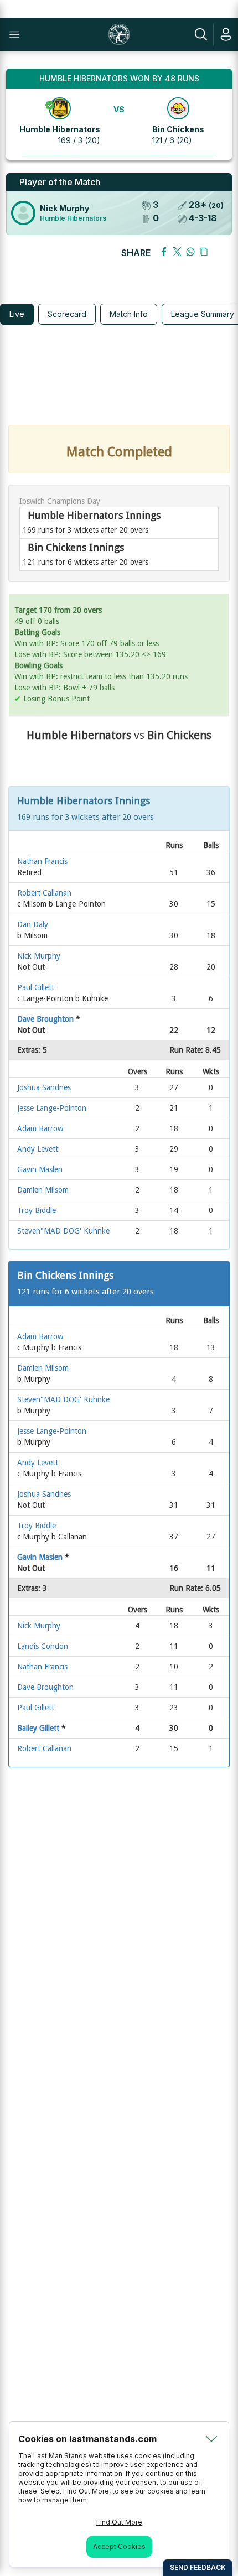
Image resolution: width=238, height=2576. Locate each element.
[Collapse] (211, 2439)
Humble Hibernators (60, 129)
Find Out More (119, 2522)
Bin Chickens (178, 129)
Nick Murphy (64, 208)
